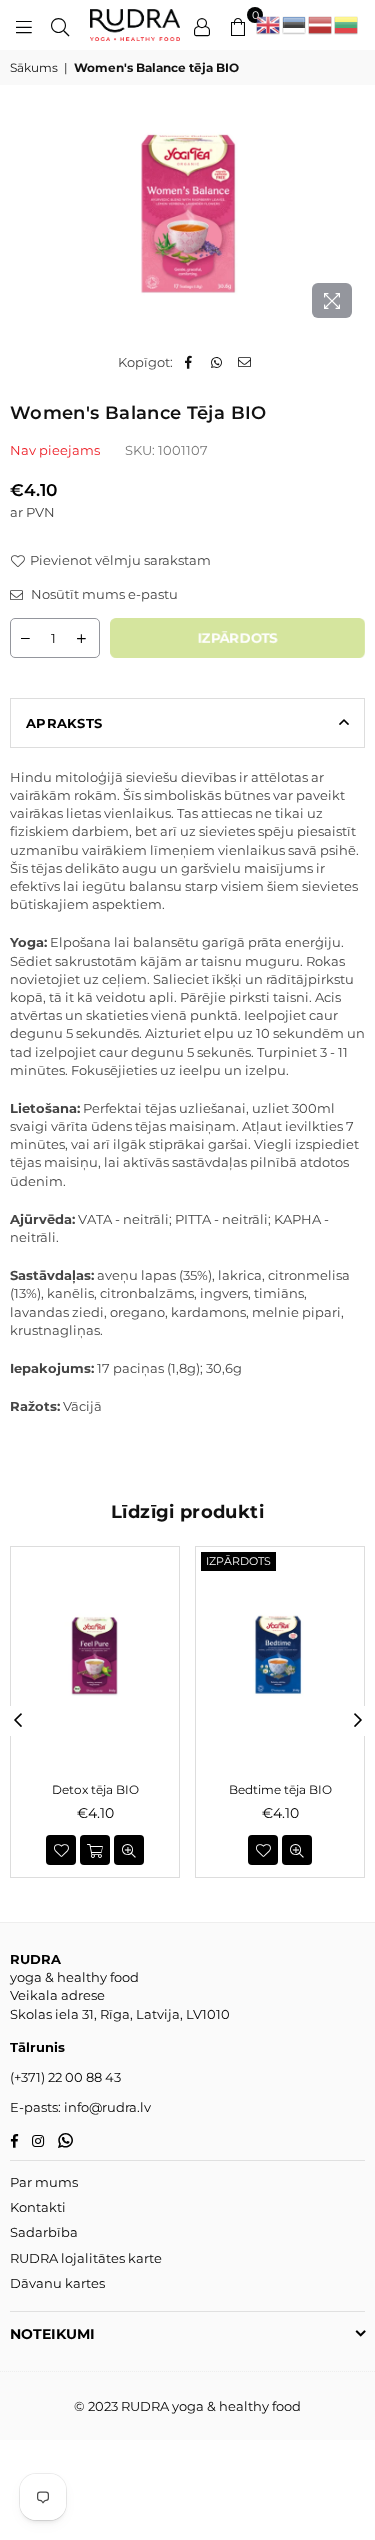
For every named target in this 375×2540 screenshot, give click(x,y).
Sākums (34, 67)
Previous (18, 1721)
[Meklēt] (60, 25)
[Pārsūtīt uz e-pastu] (244, 362)
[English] (269, 25)
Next (358, 1721)
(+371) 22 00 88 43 (65, 2077)
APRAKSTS (64, 723)
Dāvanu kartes (57, 2283)
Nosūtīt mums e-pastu (103, 594)
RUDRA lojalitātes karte (86, 2258)
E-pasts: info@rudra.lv (80, 2107)
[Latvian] (321, 25)
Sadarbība (44, 2232)
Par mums (44, 2182)
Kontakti (38, 2207)
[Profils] (202, 25)
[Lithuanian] (347, 25)
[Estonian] (295, 25)
